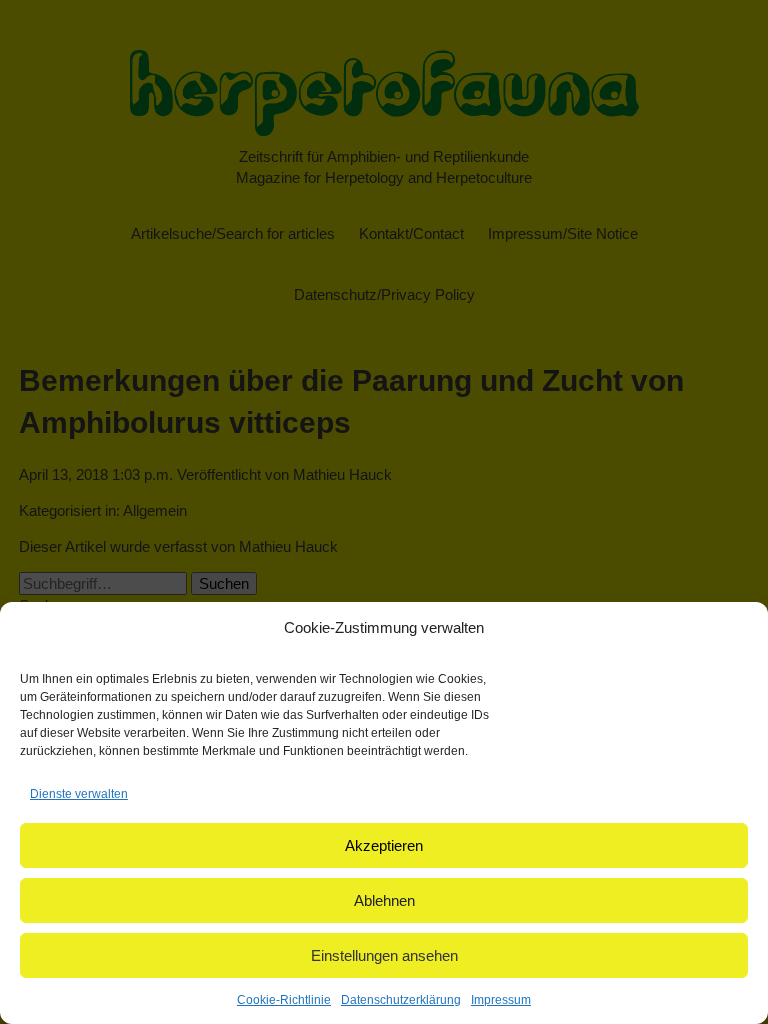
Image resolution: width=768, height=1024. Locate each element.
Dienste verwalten (79, 794)
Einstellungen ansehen (384, 955)
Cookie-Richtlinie (284, 1000)
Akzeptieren (384, 845)
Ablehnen (384, 900)
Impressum (501, 1000)
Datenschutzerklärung (401, 1000)
